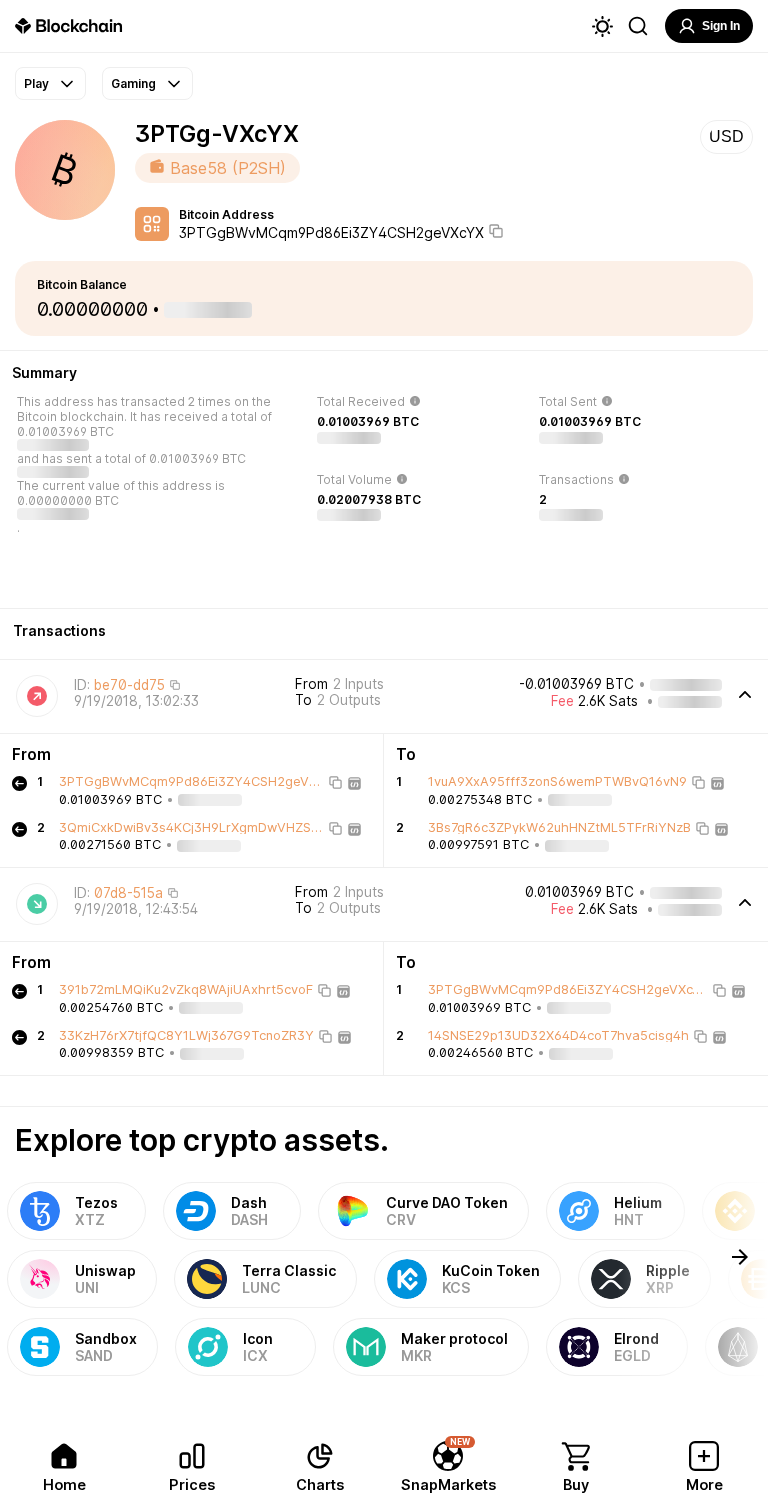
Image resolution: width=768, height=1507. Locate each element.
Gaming (133, 83)
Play (36, 83)
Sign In (721, 26)
